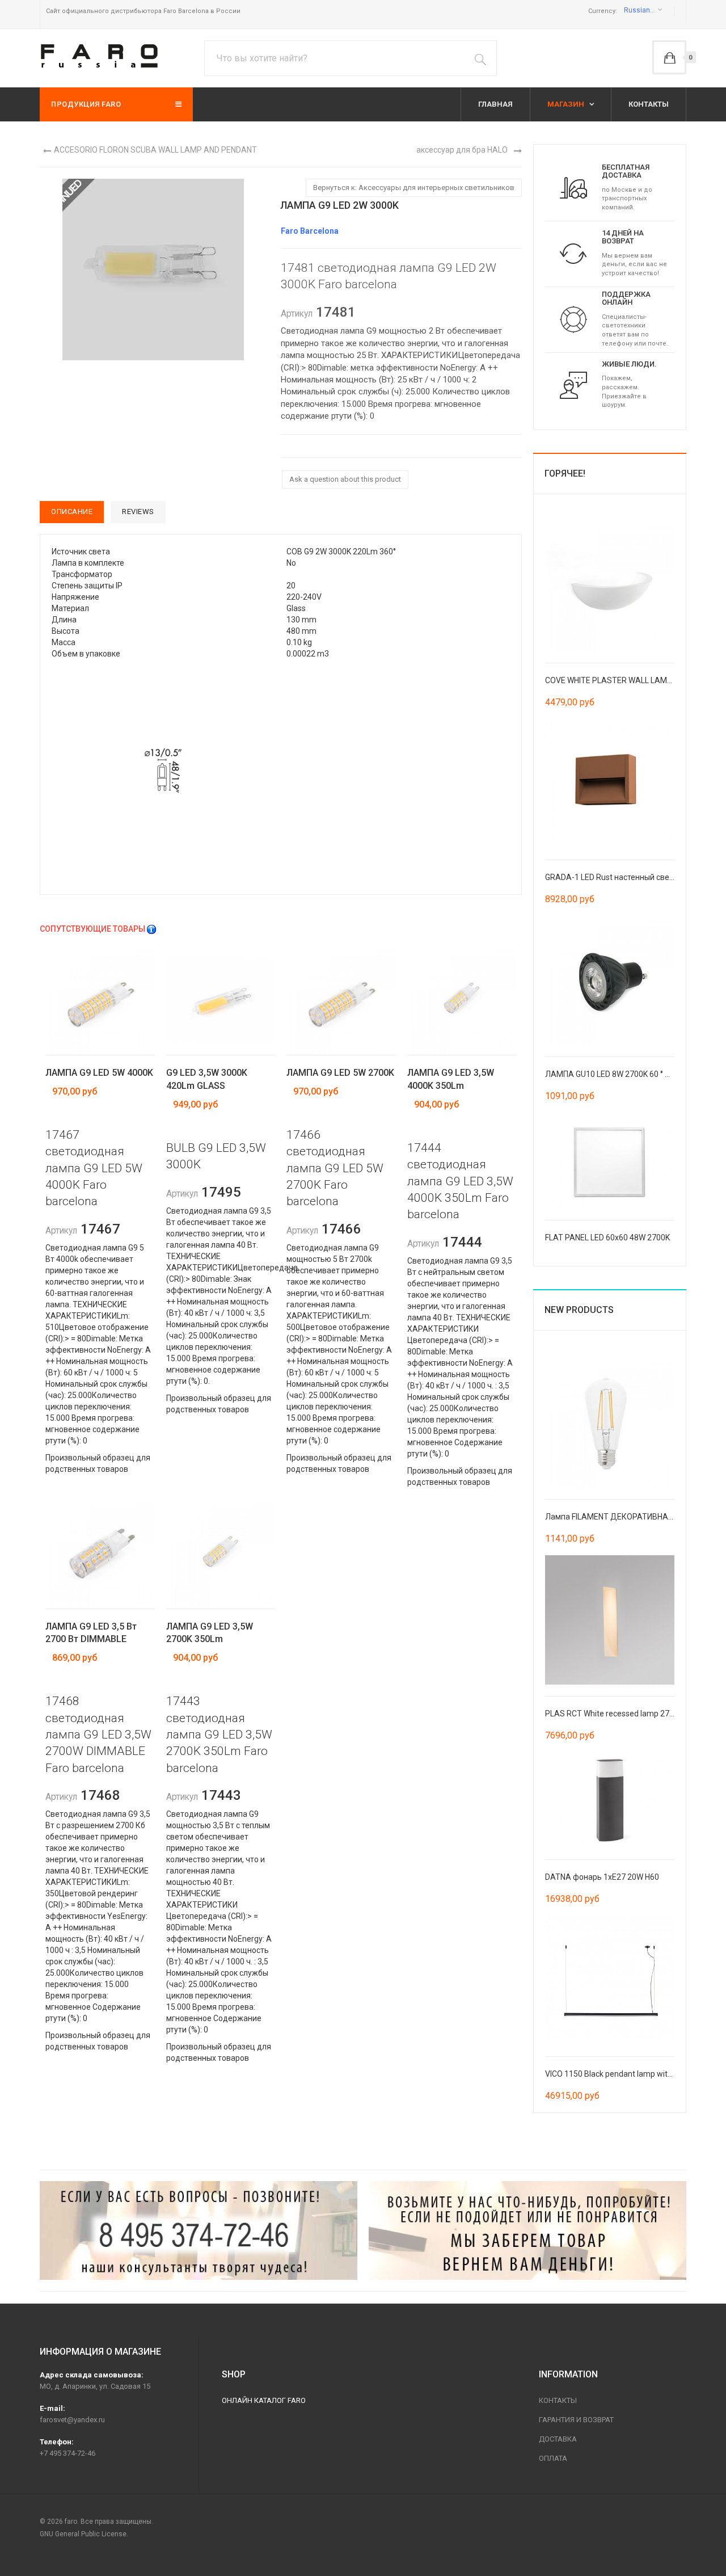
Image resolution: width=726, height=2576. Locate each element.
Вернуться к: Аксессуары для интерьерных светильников (414, 188)
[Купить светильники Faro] (99, 56)
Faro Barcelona (310, 231)
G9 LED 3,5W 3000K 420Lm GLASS (207, 1079)
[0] (669, 57)
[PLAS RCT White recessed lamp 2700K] (610, 1619)
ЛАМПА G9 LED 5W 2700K (340, 1073)
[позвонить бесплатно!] (199, 2230)
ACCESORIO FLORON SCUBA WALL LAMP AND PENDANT (155, 150)
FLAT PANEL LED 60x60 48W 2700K (607, 1238)
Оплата (553, 2458)
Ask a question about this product (345, 479)
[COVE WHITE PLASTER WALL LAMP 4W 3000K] (610, 586)
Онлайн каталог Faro (264, 2400)
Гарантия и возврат (576, 2420)
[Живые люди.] (573, 385)
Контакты (558, 2400)
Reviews (138, 512)
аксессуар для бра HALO (462, 150)
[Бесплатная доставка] (573, 187)
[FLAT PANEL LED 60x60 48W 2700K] (610, 1160)
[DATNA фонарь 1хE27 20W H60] (610, 1799)
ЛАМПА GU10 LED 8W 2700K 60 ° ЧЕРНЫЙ (621, 1074)
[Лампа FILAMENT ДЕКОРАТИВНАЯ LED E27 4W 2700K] (610, 1422)
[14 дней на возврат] (573, 253)
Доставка (558, 2439)
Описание (72, 512)
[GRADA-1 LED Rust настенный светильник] (610, 782)
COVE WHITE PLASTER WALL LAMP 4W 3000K (627, 680)
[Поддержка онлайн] (573, 319)
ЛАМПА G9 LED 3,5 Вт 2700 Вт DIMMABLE (91, 1633)
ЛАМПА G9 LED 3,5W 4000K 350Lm (451, 1079)
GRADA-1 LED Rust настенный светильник (622, 877)
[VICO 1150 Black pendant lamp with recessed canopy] (610, 1980)
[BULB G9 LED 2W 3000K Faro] (153, 268)
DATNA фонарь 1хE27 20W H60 (602, 1877)
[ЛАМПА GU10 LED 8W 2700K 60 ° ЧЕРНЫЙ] (610, 979)
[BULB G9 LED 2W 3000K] (163, 771)
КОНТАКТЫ (649, 104)
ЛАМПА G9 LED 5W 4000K (99, 1073)
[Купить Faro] (527, 2230)
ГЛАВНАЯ (495, 104)
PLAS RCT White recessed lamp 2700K (614, 1714)
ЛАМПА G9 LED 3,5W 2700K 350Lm (210, 1633)
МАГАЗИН (567, 104)
